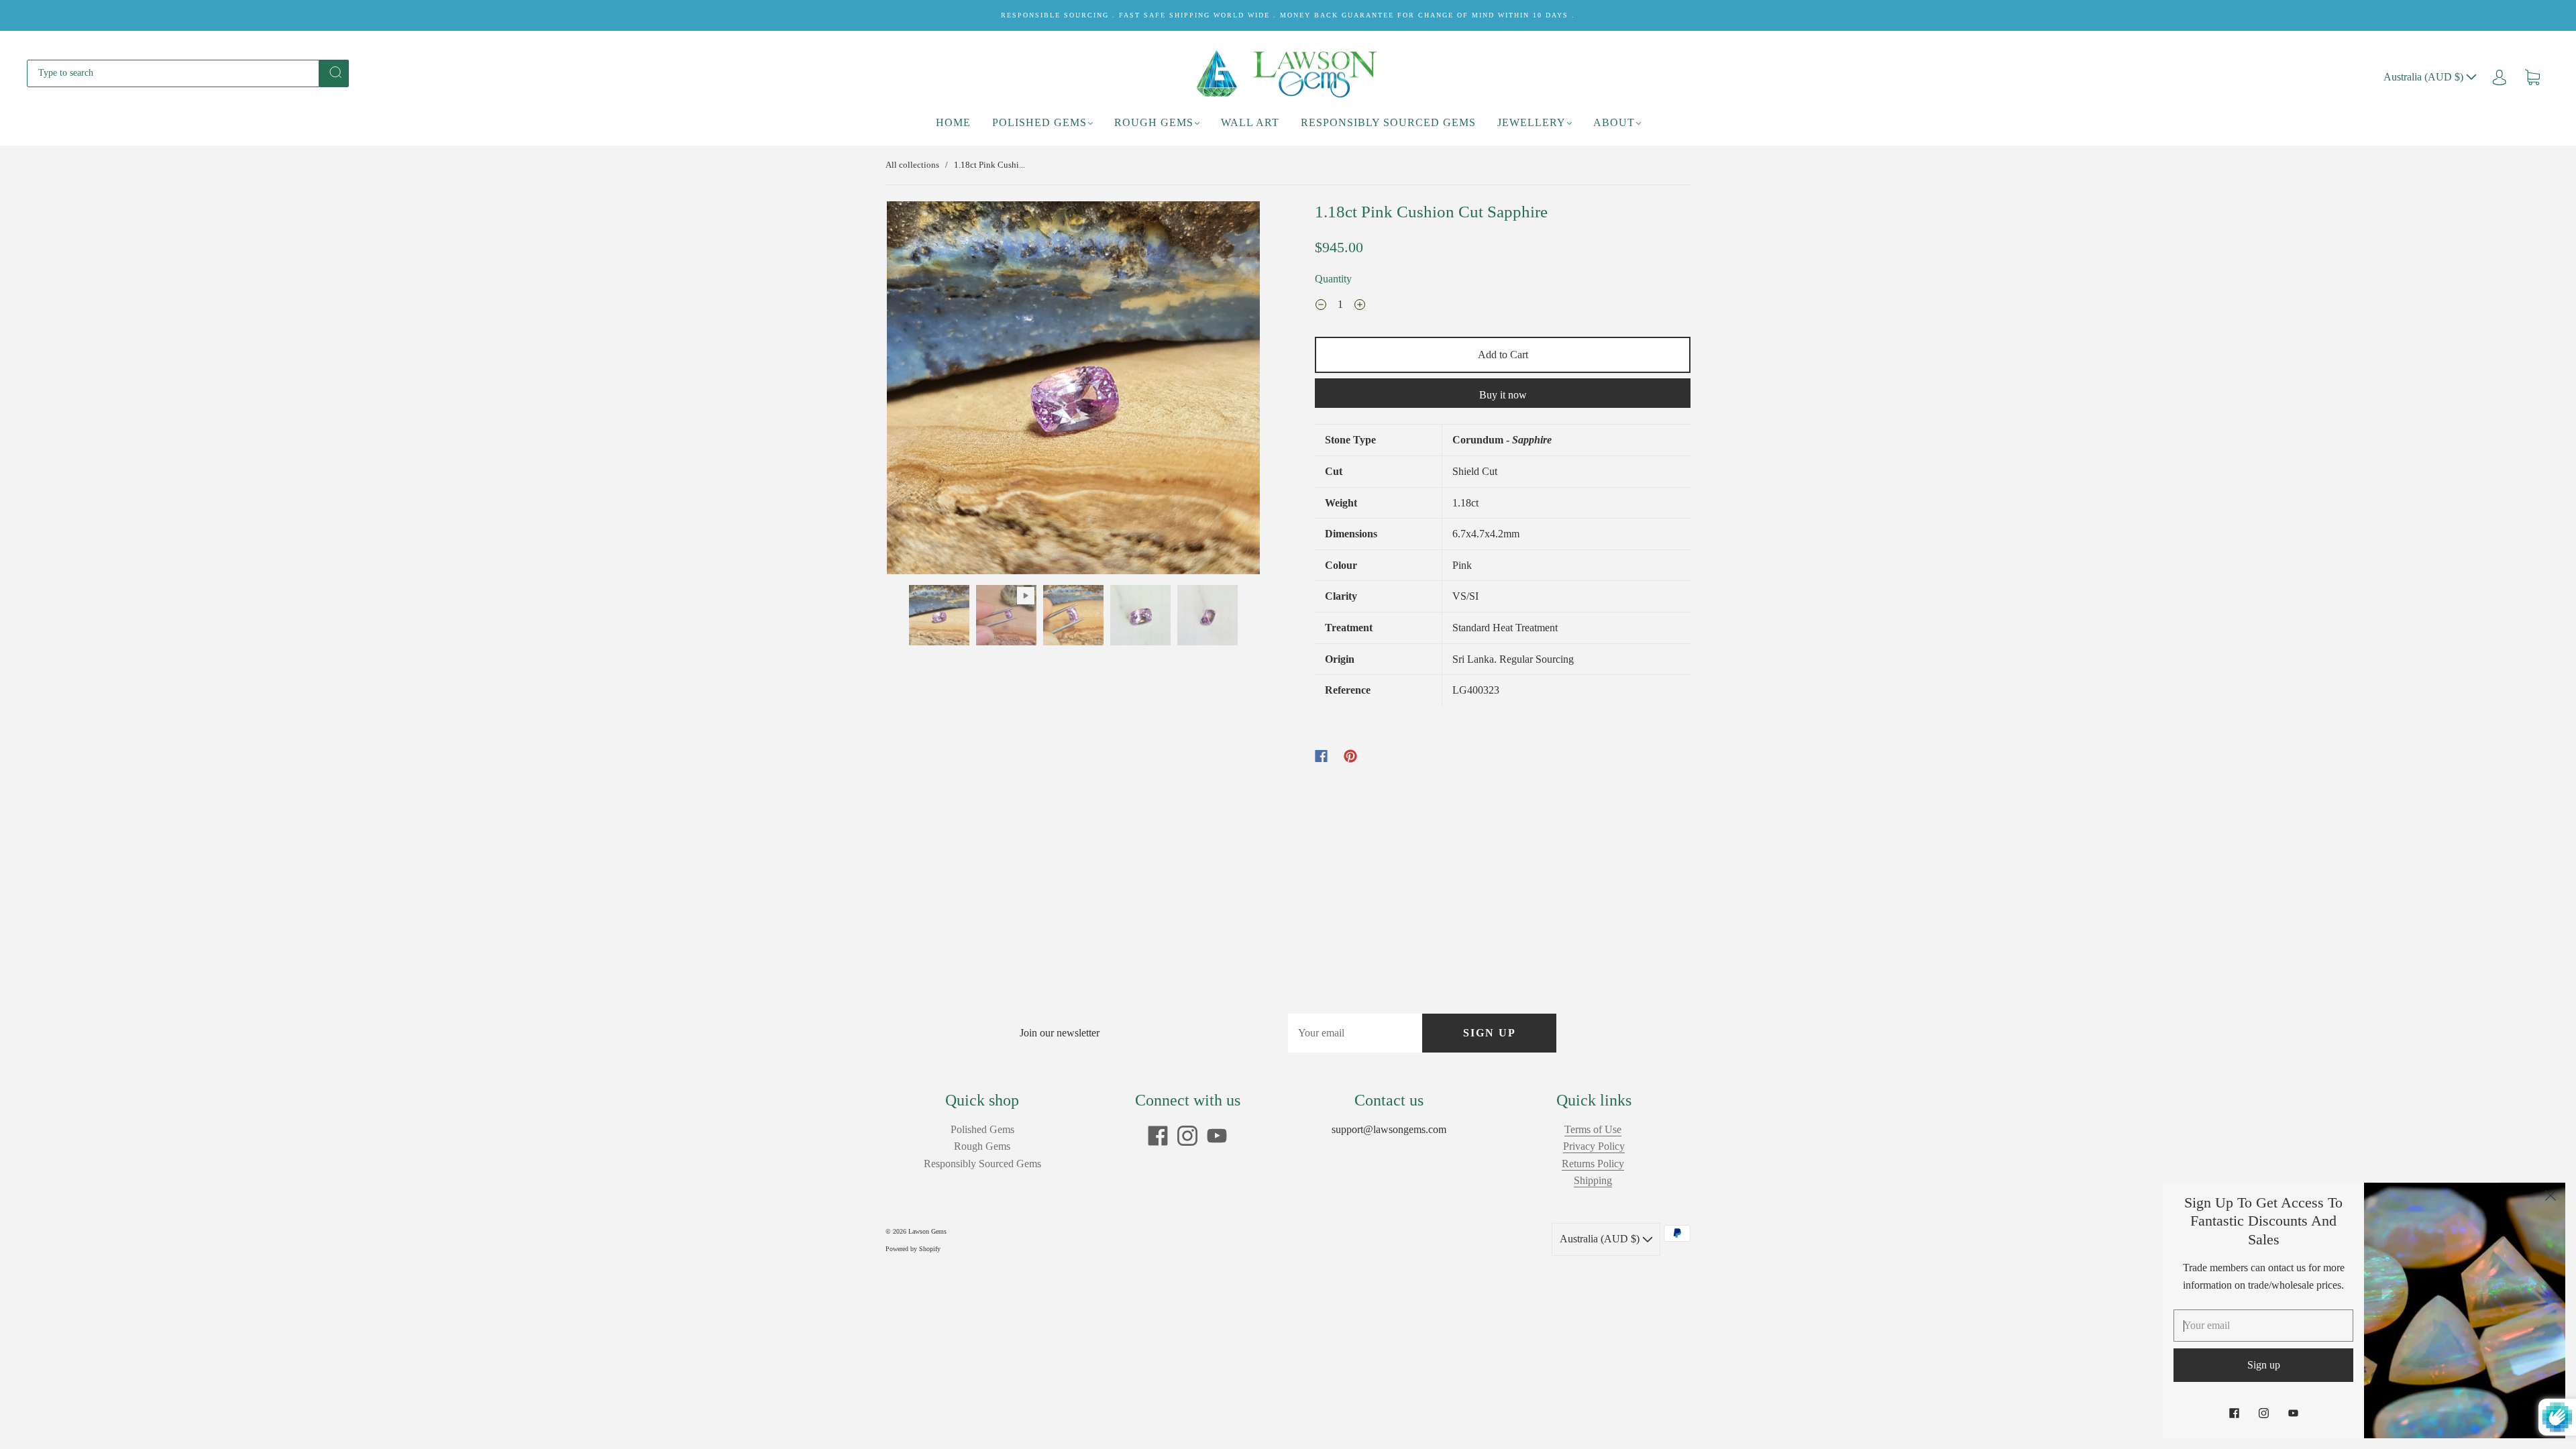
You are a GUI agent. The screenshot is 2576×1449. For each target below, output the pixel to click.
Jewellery (1532, 122)
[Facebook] (1321, 756)
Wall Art (1250, 122)
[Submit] (334, 72)
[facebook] (1158, 1136)
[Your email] (1355, 1033)
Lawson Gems (927, 1231)
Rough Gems (1154, 122)
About (1614, 122)
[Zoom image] (1073, 390)
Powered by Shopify (913, 1249)
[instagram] (1187, 1136)
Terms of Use (1593, 1129)
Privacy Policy (1594, 1146)
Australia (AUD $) (2425, 77)
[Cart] (2532, 77)
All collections (912, 165)
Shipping (1593, 1180)
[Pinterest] (1350, 756)
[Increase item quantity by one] (1360, 306)
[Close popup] (2551, 1197)
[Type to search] (173, 73)
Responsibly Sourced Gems (1388, 122)
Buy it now (1503, 395)
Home (953, 122)
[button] (924, 390)
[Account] (2500, 77)
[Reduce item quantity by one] (1321, 306)
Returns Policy (1593, 1164)
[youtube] (1217, 1136)
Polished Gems (1039, 122)
